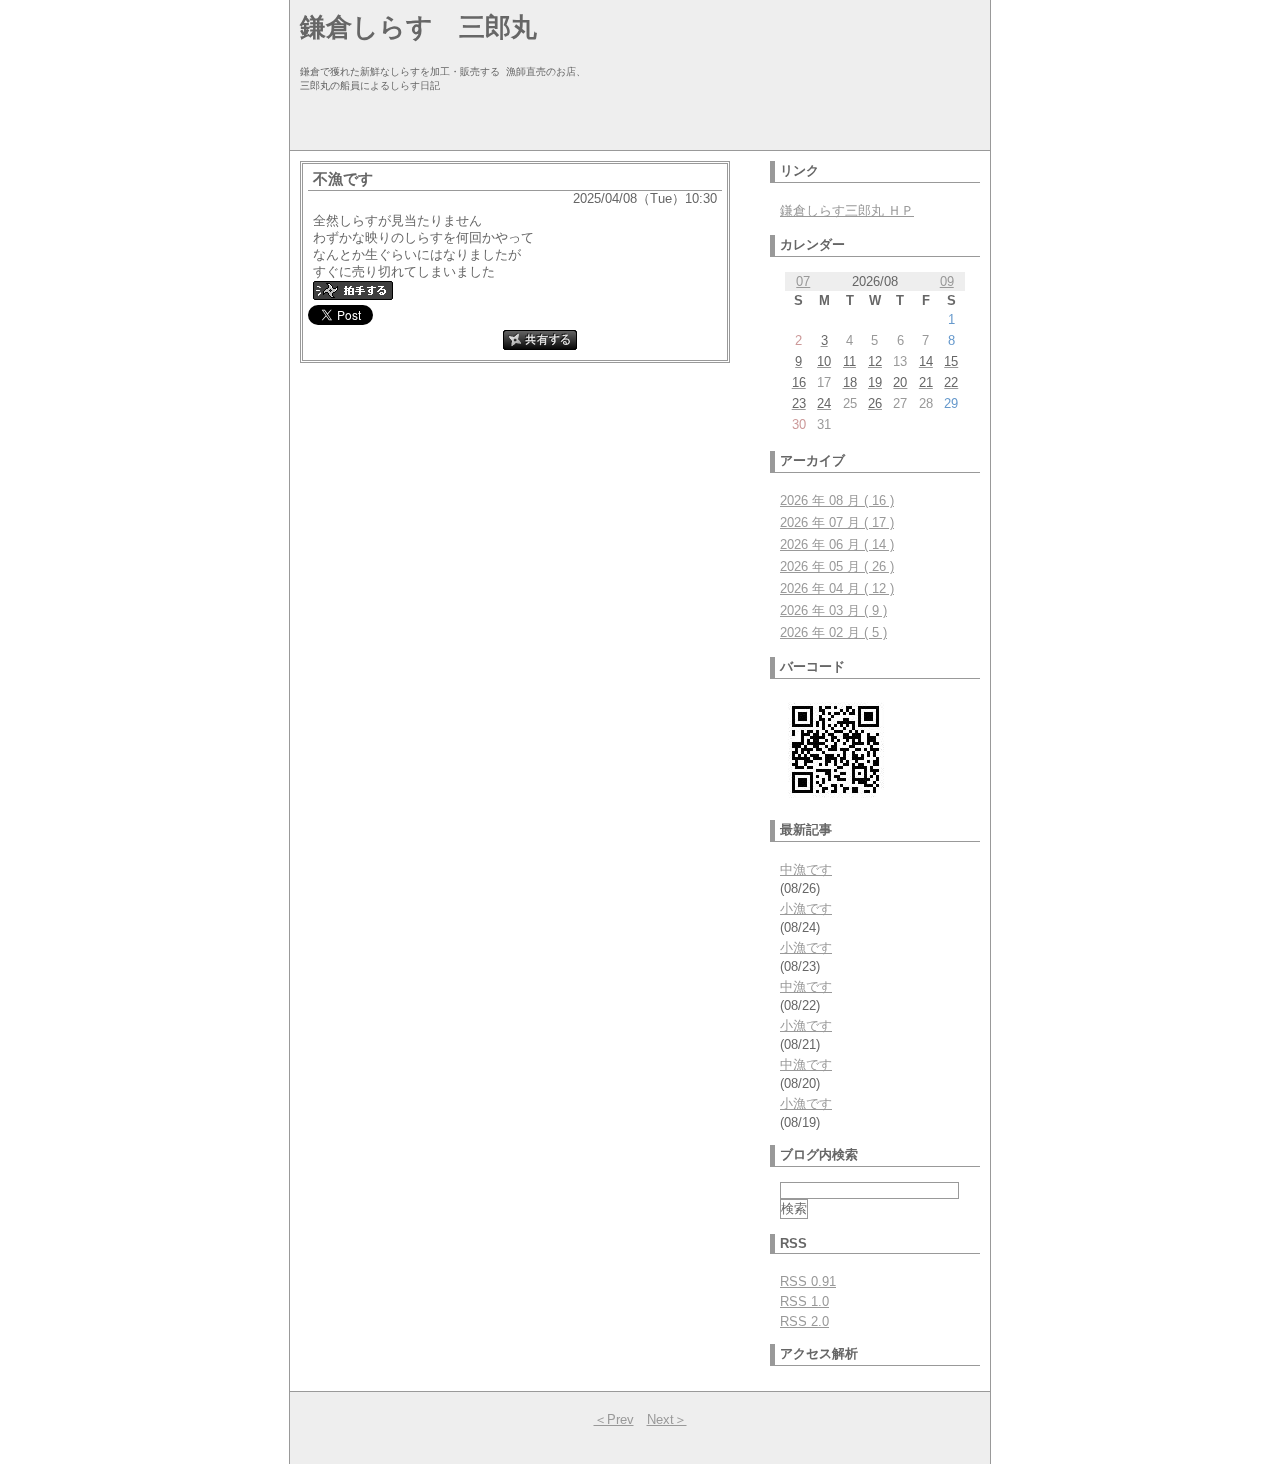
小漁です (806, 908)
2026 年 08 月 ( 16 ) (837, 500)
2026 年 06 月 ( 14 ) (837, 544)
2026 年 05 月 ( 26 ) (837, 566)
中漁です (806, 869)
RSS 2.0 (804, 1321)
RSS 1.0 (804, 1301)
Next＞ (667, 1419)
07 (803, 281)
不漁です (343, 178)
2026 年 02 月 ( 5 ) (833, 632)
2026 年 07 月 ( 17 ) (837, 522)
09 (947, 281)
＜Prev (614, 1419)
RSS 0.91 (808, 1281)
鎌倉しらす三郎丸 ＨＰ (847, 210)
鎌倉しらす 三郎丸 (418, 27)
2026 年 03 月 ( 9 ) (833, 610)
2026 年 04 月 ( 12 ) (837, 588)
